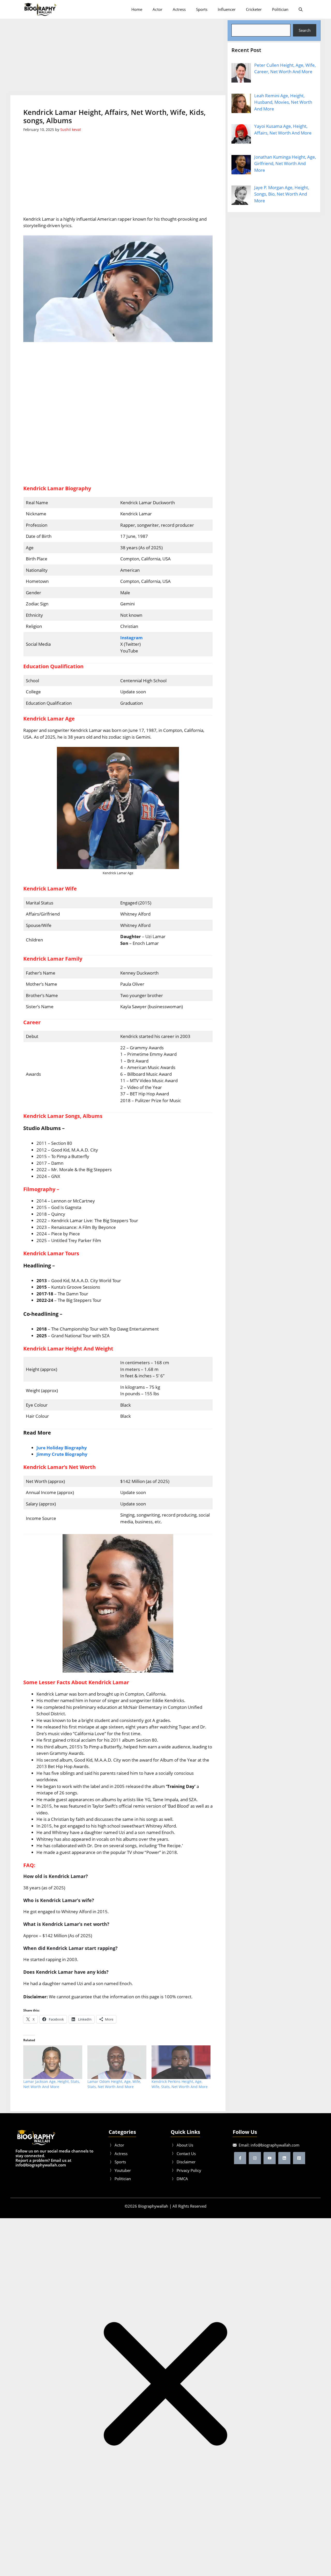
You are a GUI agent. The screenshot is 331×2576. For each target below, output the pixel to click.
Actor (157, 9)
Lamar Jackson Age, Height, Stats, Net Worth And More (52, 2084)
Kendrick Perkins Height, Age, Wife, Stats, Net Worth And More (179, 2084)
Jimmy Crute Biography (62, 1454)
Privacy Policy (189, 2170)
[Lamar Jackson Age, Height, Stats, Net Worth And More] (53, 2062)
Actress (179, 9)
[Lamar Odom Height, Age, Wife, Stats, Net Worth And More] (117, 2062)
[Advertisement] (118, 57)
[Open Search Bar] (301, 9)
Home (137, 9)
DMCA (182, 2179)
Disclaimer (186, 2162)
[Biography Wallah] (40, 9)
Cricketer (254, 9)
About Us (185, 2145)
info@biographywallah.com (275, 2145)
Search (305, 30)
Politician (280, 9)
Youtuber (123, 2170)
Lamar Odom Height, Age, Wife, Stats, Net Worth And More (114, 2084)
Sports (202, 9)
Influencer (227, 9)
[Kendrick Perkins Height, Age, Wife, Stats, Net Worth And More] (181, 2062)
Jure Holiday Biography (62, 1448)
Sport (119, 2162)
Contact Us (186, 2154)
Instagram (131, 638)
